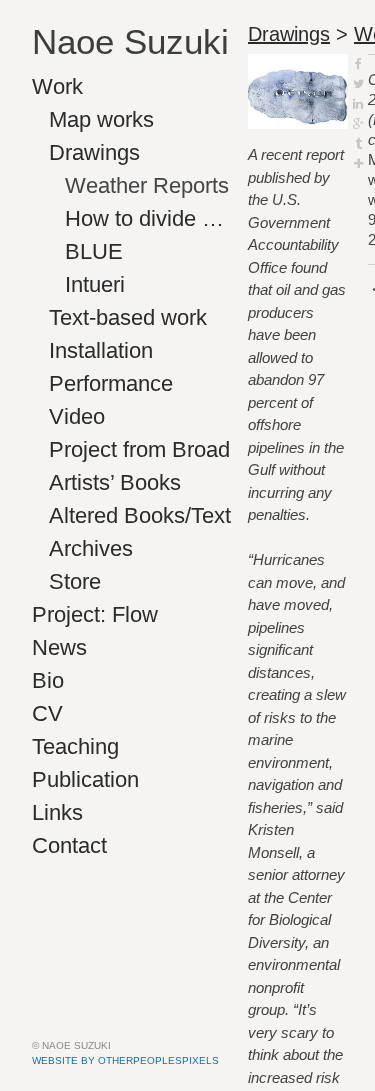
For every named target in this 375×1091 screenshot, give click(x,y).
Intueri (95, 284)
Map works (101, 119)
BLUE (94, 251)
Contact (69, 845)
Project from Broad (139, 449)
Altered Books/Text (140, 515)
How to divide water (148, 218)
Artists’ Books (115, 482)
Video (77, 416)
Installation (101, 350)
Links (57, 812)
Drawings (94, 152)
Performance (111, 383)
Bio (48, 680)
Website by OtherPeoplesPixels (125, 1060)
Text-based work (128, 317)
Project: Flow (95, 614)
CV (47, 713)
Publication (85, 779)
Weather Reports (147, 185)
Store (75, 581)
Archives (91, 548)
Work (57, 86)
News (59, 647)
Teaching (75, 746)
